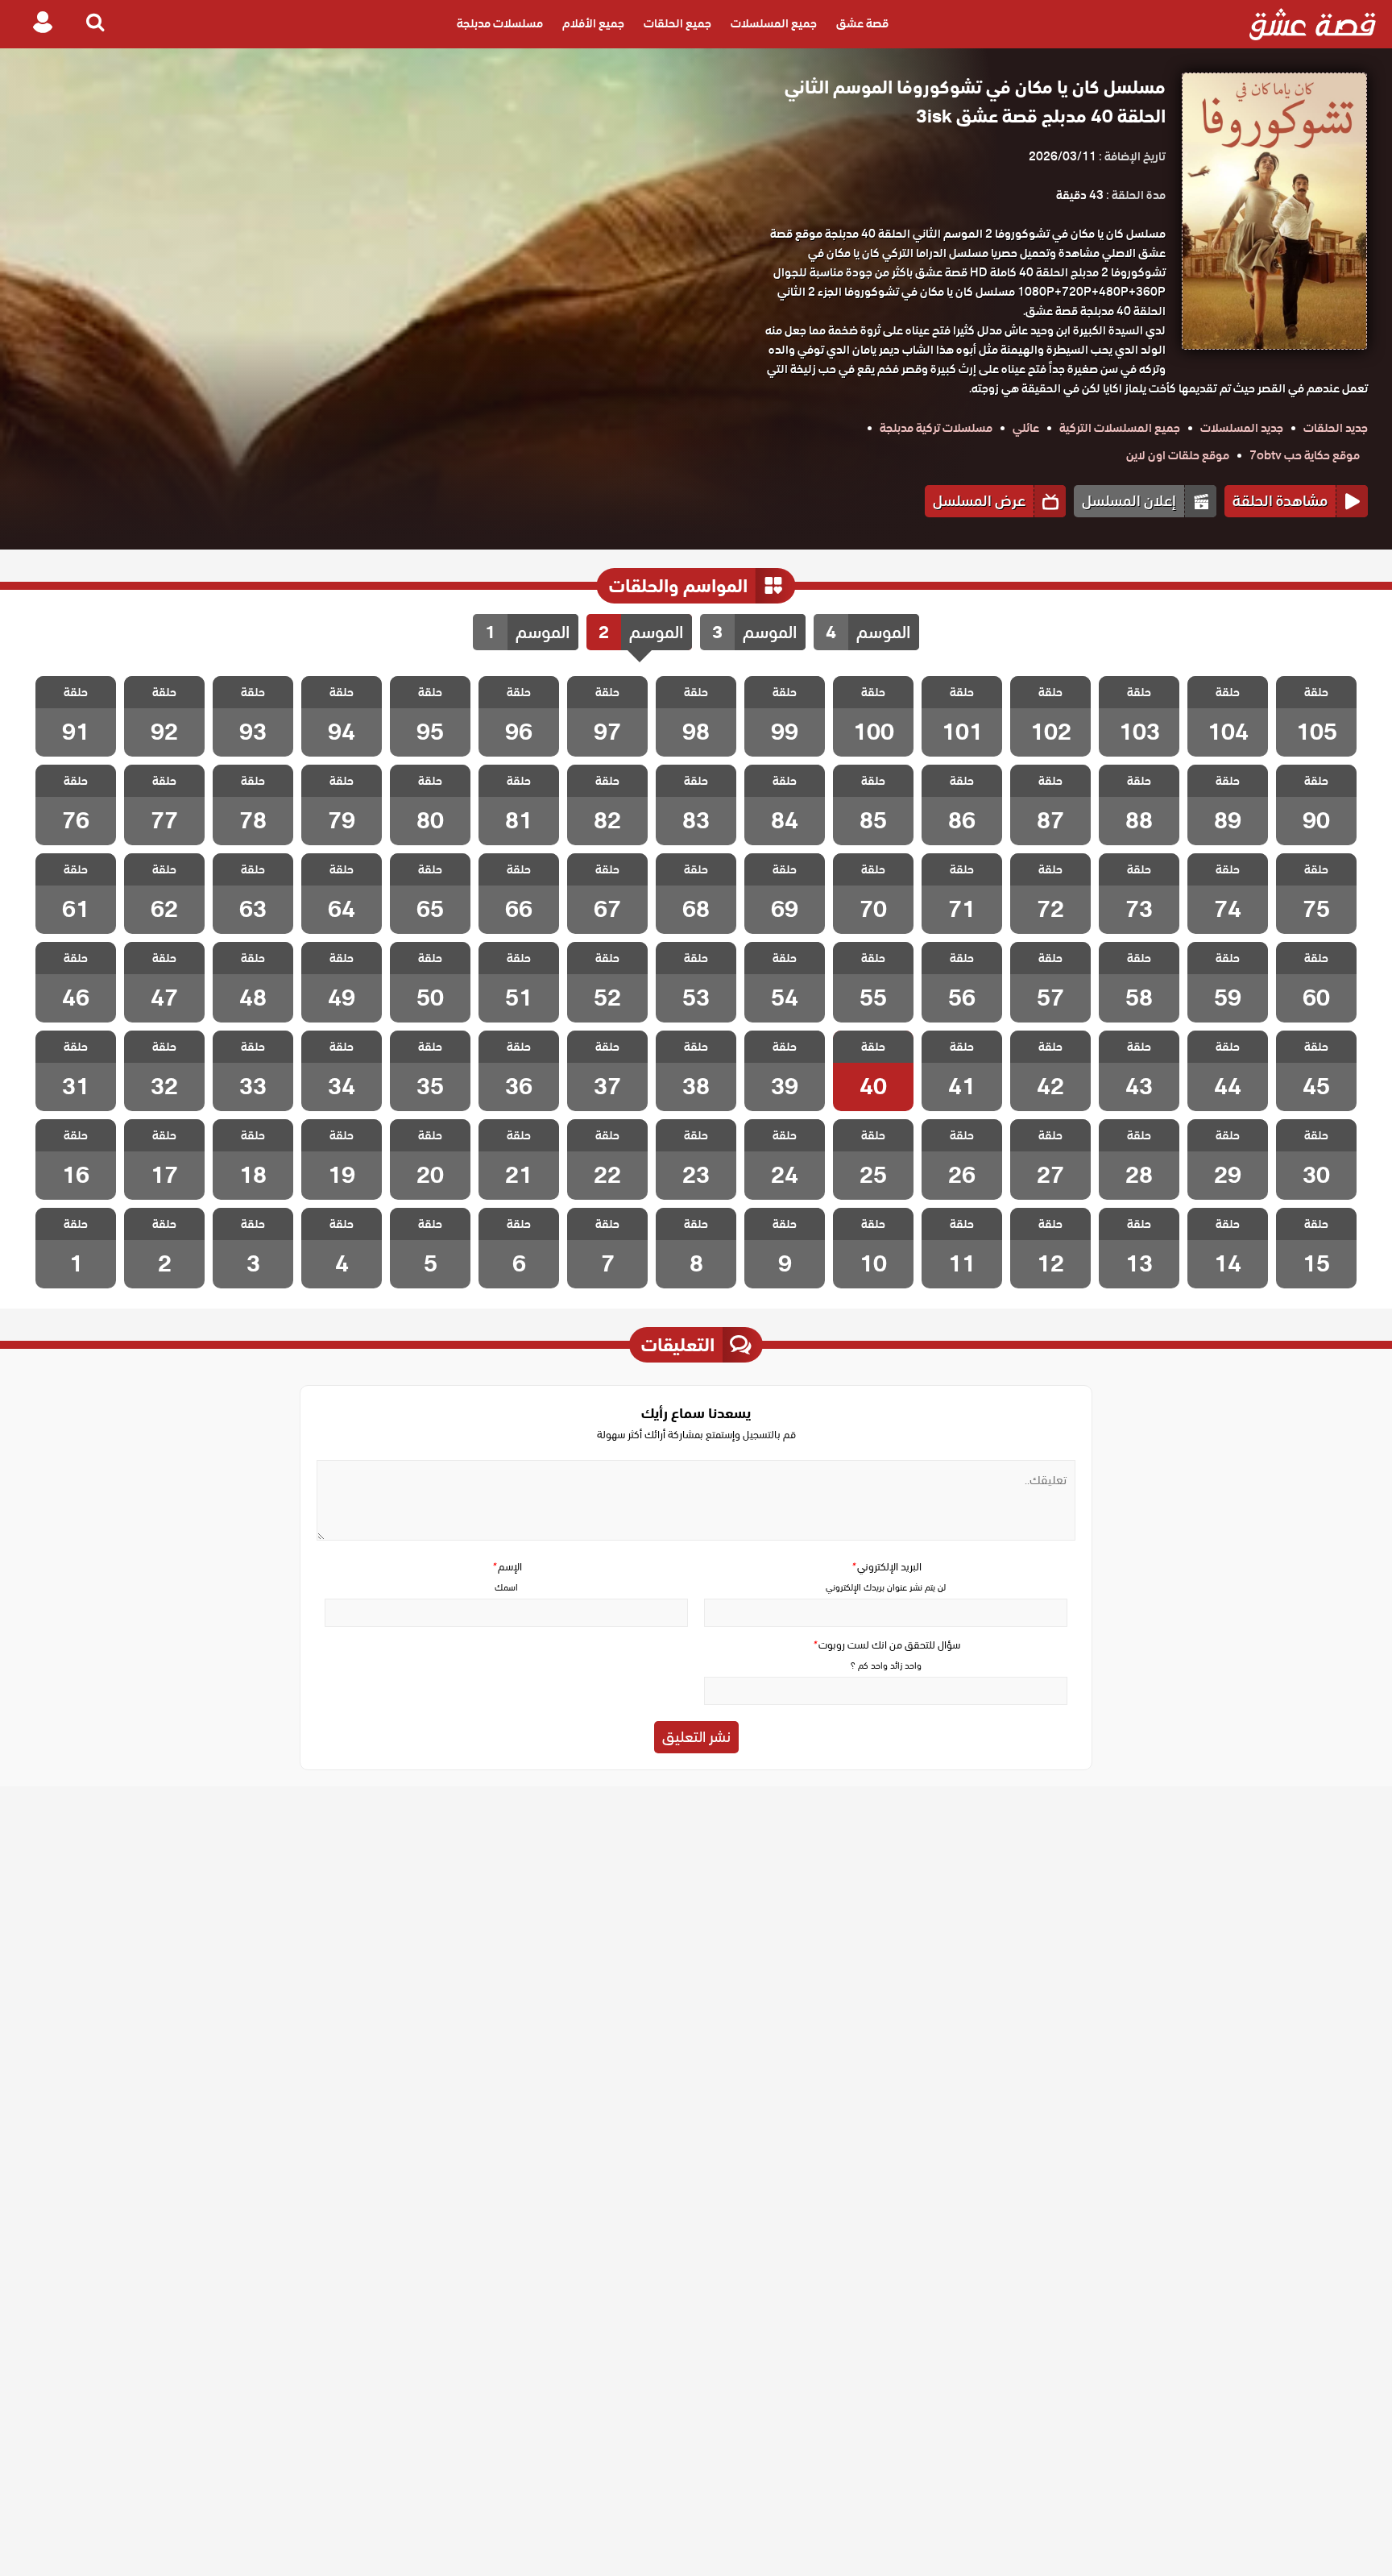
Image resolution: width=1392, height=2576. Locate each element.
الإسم (507, 1567)
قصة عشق (862, 24)
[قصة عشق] (1313, 24)
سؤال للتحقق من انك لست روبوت (886, 1645)
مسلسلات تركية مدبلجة (936, 428)
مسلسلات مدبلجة (500, 24)
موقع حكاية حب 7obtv (1305, 455)
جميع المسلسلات (774, 24)
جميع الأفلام (593, 24)
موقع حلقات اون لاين (1178, 455)
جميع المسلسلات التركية (1120, 428)
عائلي (1026, 428)
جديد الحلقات (1336, 428)
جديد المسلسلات (1242, 428)
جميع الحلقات (677, 24)
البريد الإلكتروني (886, 1567)
